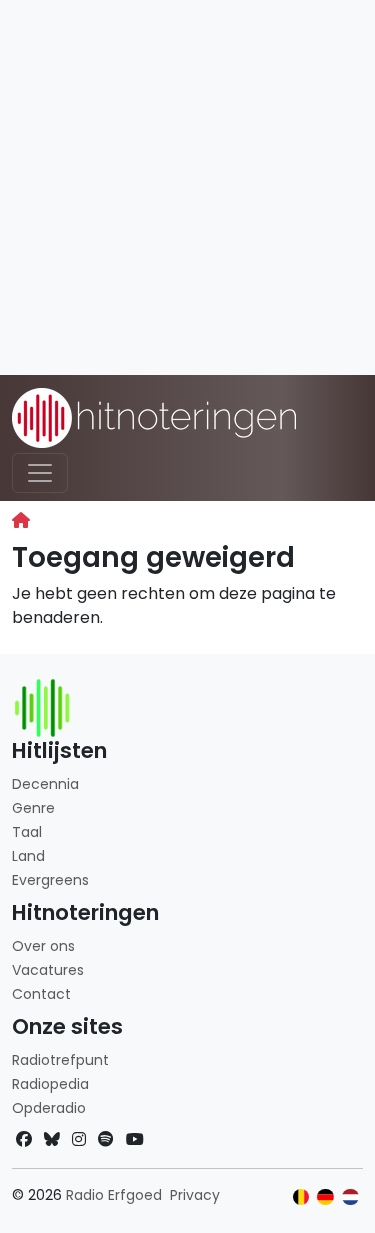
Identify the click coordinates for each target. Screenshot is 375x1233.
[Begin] (21, 520)
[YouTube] (135, 1139)
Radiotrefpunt (60, 1060)
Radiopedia (50, 1084)
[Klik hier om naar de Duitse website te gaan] (325, 1197)
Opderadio (49, 1108)
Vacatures (48, 970)
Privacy (195, 1195)
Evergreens (50, 880)
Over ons (43, 946)
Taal (27, 832)
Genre (33, 808)
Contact (41, 994)
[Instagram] (79, 1139)
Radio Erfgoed (114, 1195)
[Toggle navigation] (40, 473)
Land (28, 856)
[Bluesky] (52, 1139)
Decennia (45, 784)
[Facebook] (24, 1139)
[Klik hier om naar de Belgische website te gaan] (301, 1197)
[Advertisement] (187, 187)
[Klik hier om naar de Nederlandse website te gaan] (350, 1197)
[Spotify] (106, 1139)
